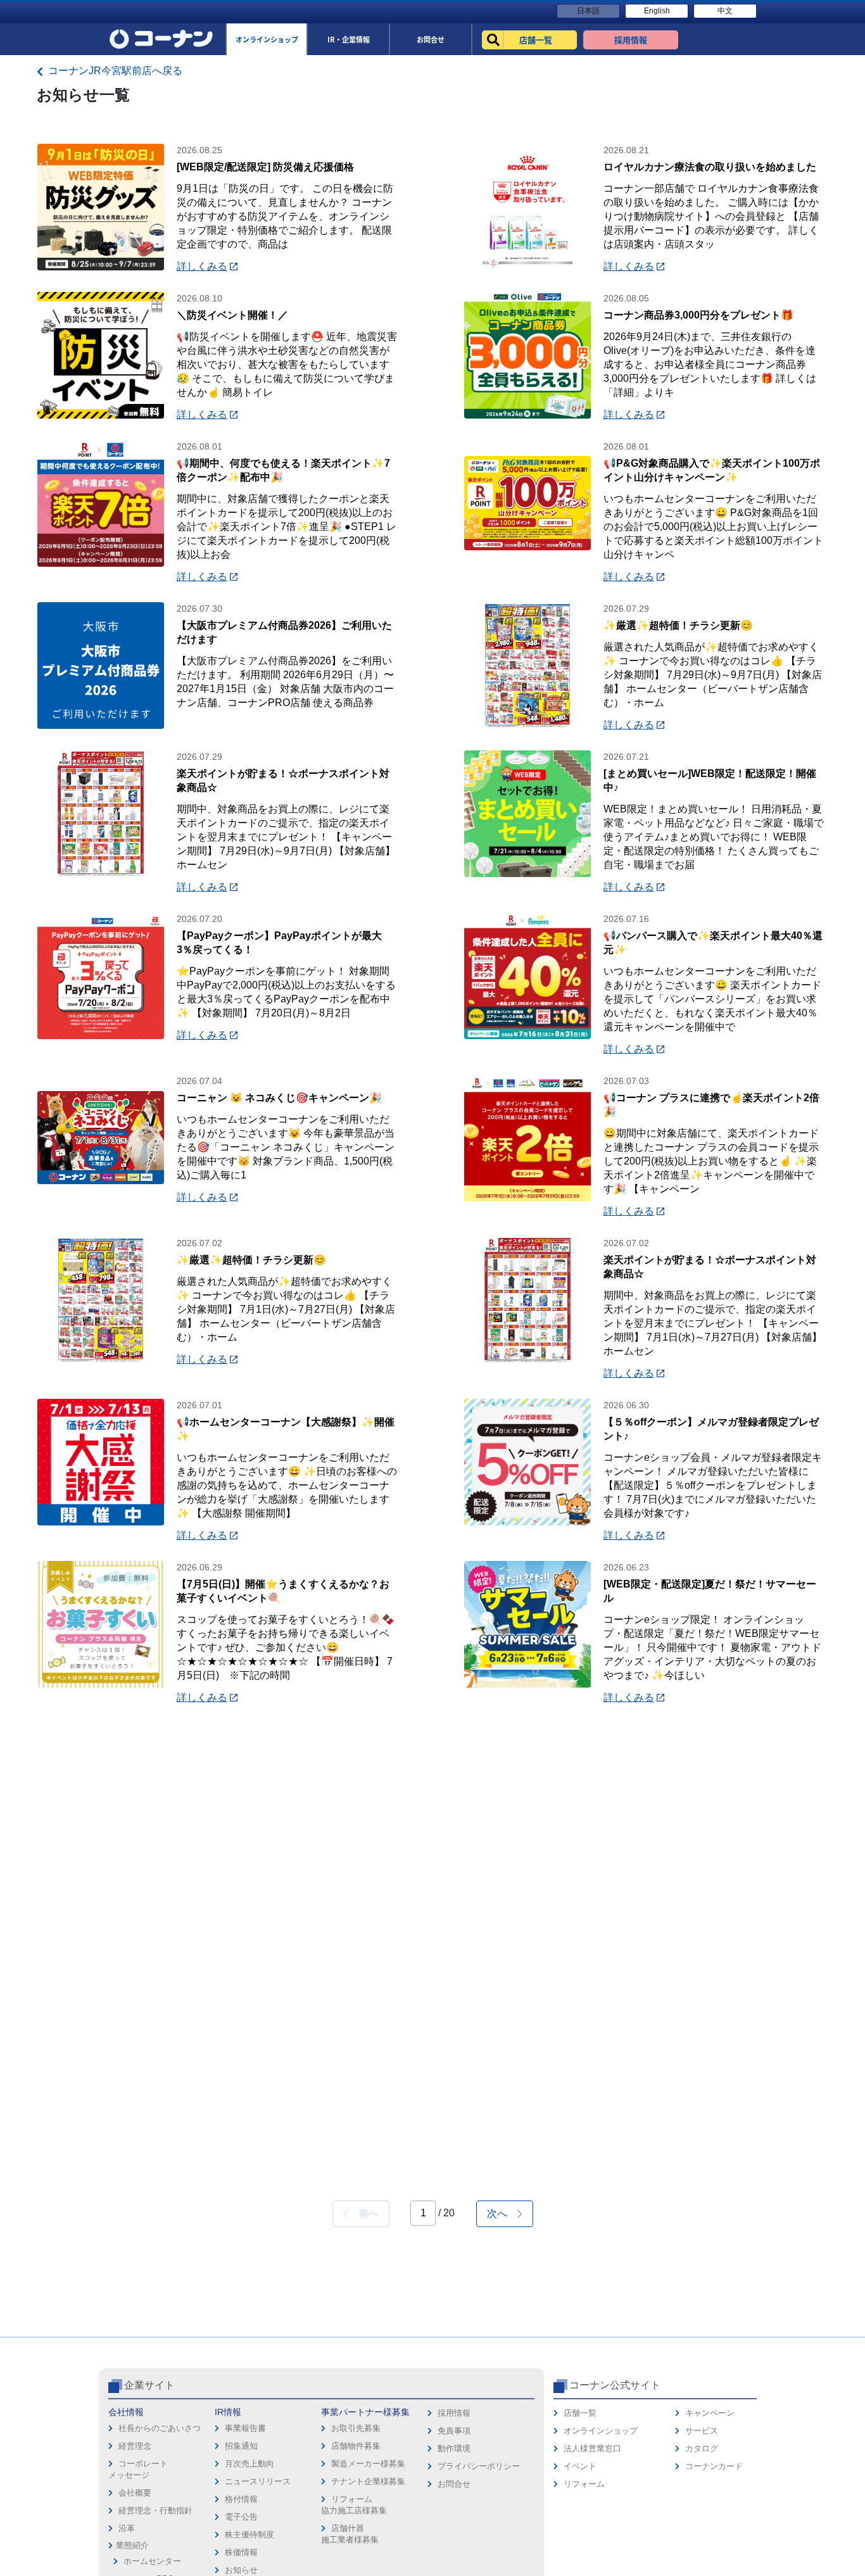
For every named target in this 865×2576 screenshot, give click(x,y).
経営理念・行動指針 (155, 2510)
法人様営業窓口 (592, 2448)
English (657, 11)
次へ (502, 2213)
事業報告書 (245, 2428)
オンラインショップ (601, 2431)
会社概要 (135, 2493)
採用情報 (454, 2413)
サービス (702, 2431)
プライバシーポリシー (479, 2466)
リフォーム (584, 2484)
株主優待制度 (249, 2535)
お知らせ (241, 2570)
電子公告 (241, 2517)
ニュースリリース (258, 2481)
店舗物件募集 (356, 2446)
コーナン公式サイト (615, 2385)
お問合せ (454, 2484)
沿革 (127, 2528)
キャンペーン (710, 2413)
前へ (363, 2213)
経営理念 (135, 2446)
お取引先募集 (356, 2428)
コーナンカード (714, 2466)
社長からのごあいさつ (160, 2428)
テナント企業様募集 (368, 2481)
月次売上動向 (249, 2464)
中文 (725, 11)
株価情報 (241, 2552)
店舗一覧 (580, 2413)
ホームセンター (152, 2561)
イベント (580, 2466)
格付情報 (241, 2499)
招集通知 (241, 2446)
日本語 (588, 11)
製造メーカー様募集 (368, 2464)
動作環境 (454, 2448)
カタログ (702, 2448)
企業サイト (149, 2385)
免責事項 (454, 2431)
